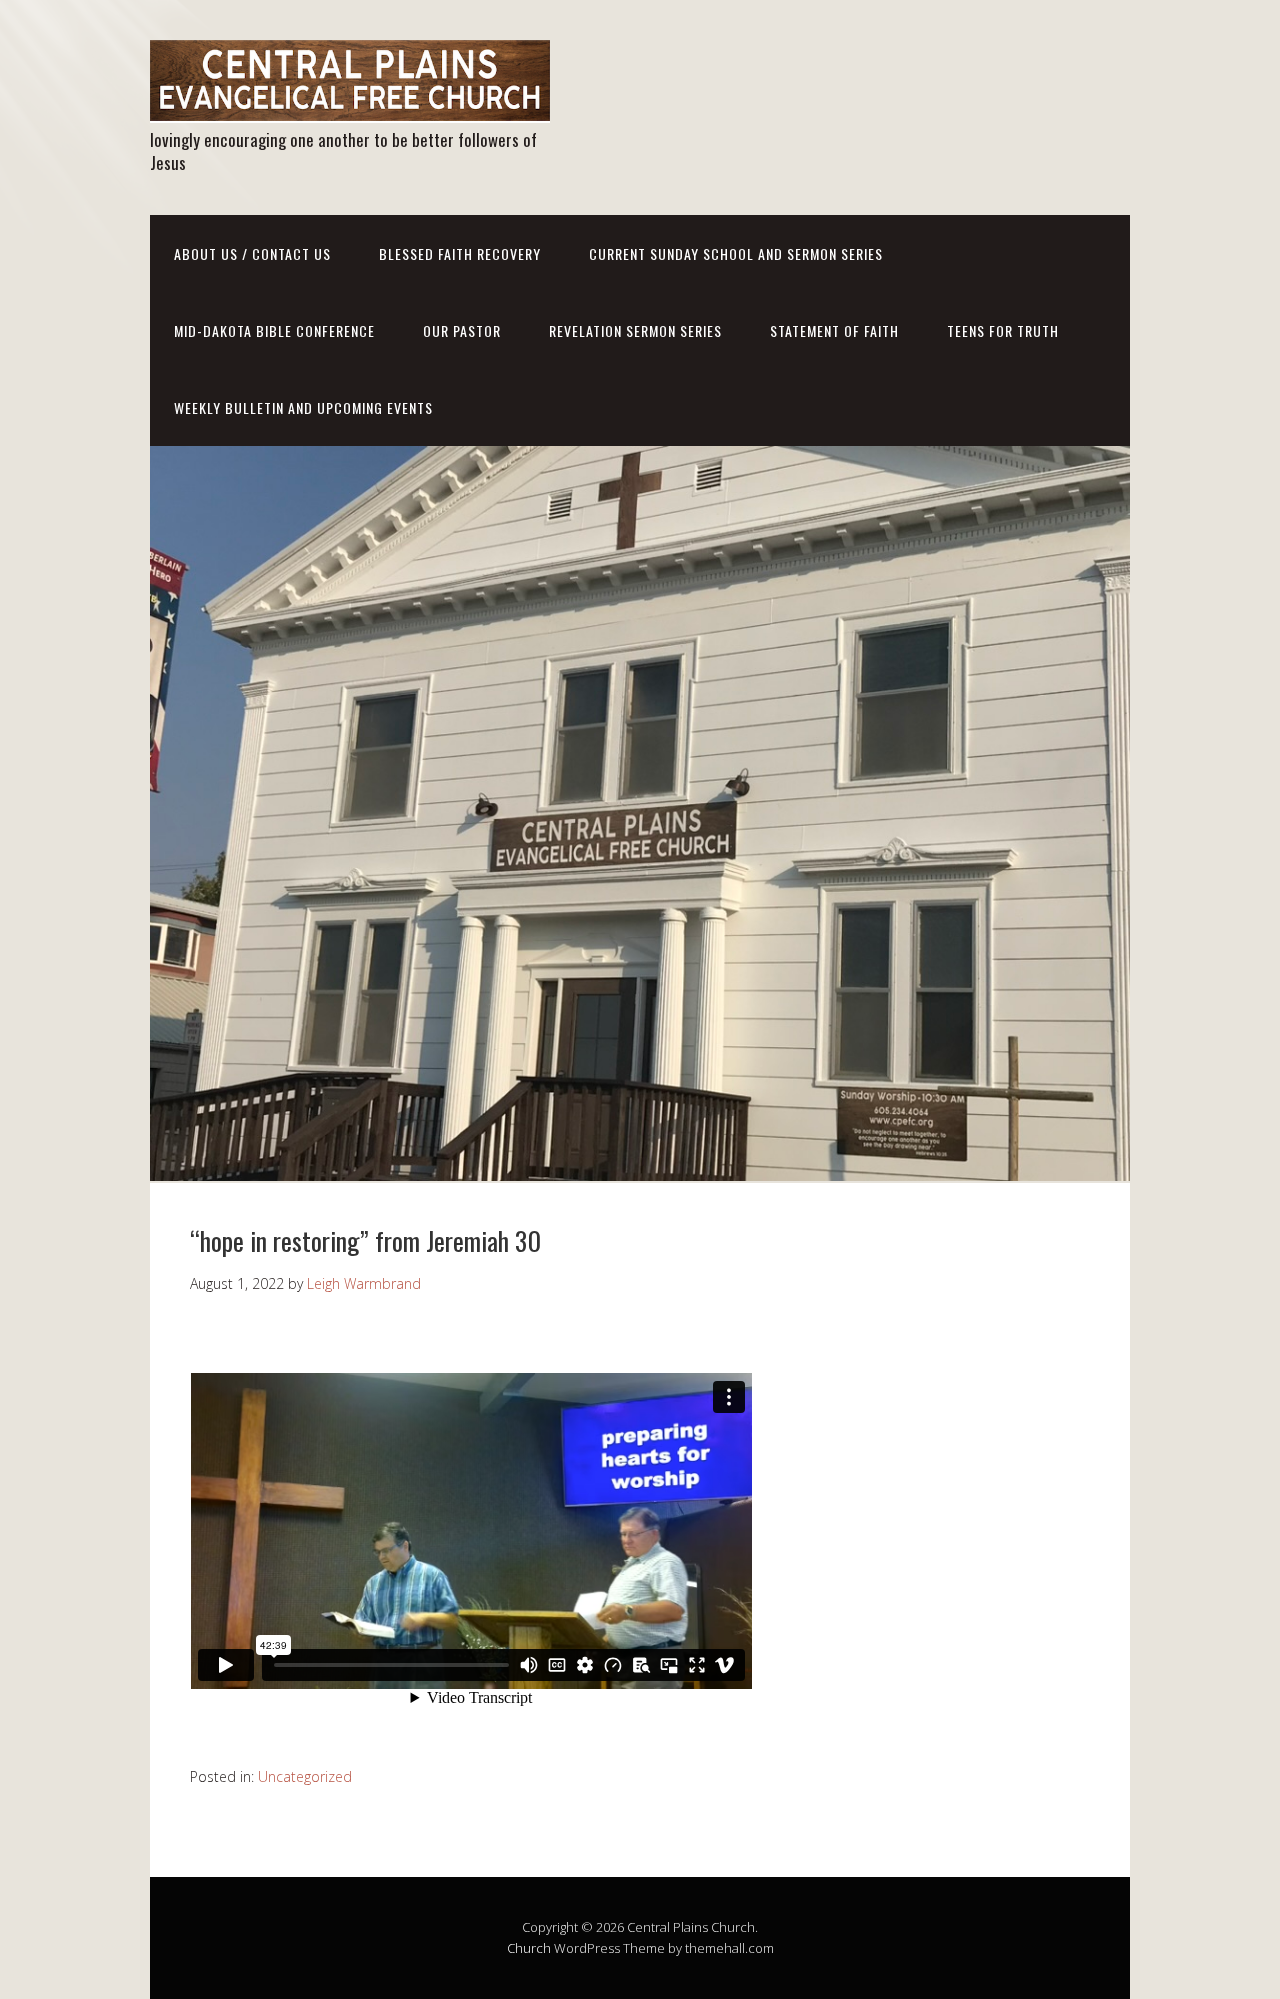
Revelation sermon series (635, 330)
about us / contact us (252, 253)
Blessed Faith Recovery (460, 253)
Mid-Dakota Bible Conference (274, 330)
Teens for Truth (1003, 330)
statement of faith (834, 330)
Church (529, 1948)
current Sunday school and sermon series (736, 253)
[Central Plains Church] (350, 105)
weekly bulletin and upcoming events (303, 407)
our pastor (462, 330)
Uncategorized (305, 1776)
